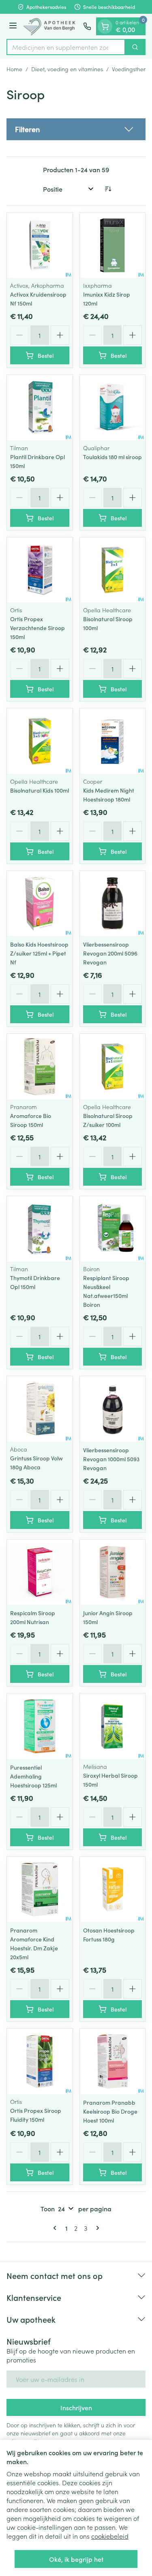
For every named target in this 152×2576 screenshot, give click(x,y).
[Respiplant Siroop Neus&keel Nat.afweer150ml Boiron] (113, 1229)
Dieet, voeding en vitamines (67, 69)
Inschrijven (76, 2407)
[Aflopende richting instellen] (108, 189)
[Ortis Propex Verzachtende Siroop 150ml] (40, 570)
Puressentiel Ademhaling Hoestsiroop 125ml (33, 1776)
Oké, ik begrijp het (76, 2559)
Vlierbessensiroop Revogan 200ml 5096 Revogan (110, 953)
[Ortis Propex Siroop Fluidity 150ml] (40, 2061)
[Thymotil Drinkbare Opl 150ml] (40, 1229)
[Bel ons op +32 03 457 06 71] (87, 26)
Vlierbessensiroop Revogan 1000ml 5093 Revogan (111, 1459)
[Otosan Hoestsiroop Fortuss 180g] (113, 1890)
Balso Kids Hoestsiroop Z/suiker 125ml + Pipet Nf (39, 953)
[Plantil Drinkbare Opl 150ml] (40, 408)
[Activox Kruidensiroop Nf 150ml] (40, 246)
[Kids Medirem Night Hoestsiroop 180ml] (113, 741)
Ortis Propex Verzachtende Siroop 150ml (37, 628)
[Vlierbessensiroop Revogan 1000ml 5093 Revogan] (113, 1409)
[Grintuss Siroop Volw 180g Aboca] (40, 1409)
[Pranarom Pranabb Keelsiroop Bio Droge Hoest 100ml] (113, 2061)
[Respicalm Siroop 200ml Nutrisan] (40, 1572)
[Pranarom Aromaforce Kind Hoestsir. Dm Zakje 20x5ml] (40, 1890)
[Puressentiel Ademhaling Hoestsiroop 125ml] (40, 1726)
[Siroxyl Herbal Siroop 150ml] (113, 1726)
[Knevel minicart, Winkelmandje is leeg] (105, 26)
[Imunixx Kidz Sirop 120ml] (113, 246)
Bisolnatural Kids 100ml (40, 790)
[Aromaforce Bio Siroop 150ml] (40, 1067)
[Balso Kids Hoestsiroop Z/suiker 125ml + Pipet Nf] (40, 904)
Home (14, 69)
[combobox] (66, 47)
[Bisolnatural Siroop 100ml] (113, 570)
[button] (76, 129)
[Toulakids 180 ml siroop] (113, 408)
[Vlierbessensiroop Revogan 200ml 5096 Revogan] (113, 904)
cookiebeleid (110, 2536)
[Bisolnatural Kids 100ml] (40, 741)
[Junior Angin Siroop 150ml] (113, 1572)
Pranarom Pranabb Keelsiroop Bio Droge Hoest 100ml (110, 2111)
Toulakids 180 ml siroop (112, 457)
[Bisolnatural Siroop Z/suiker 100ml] (113, 1067)
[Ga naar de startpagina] (51, 26)
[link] (56, 2228)
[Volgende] (96, 2228)
